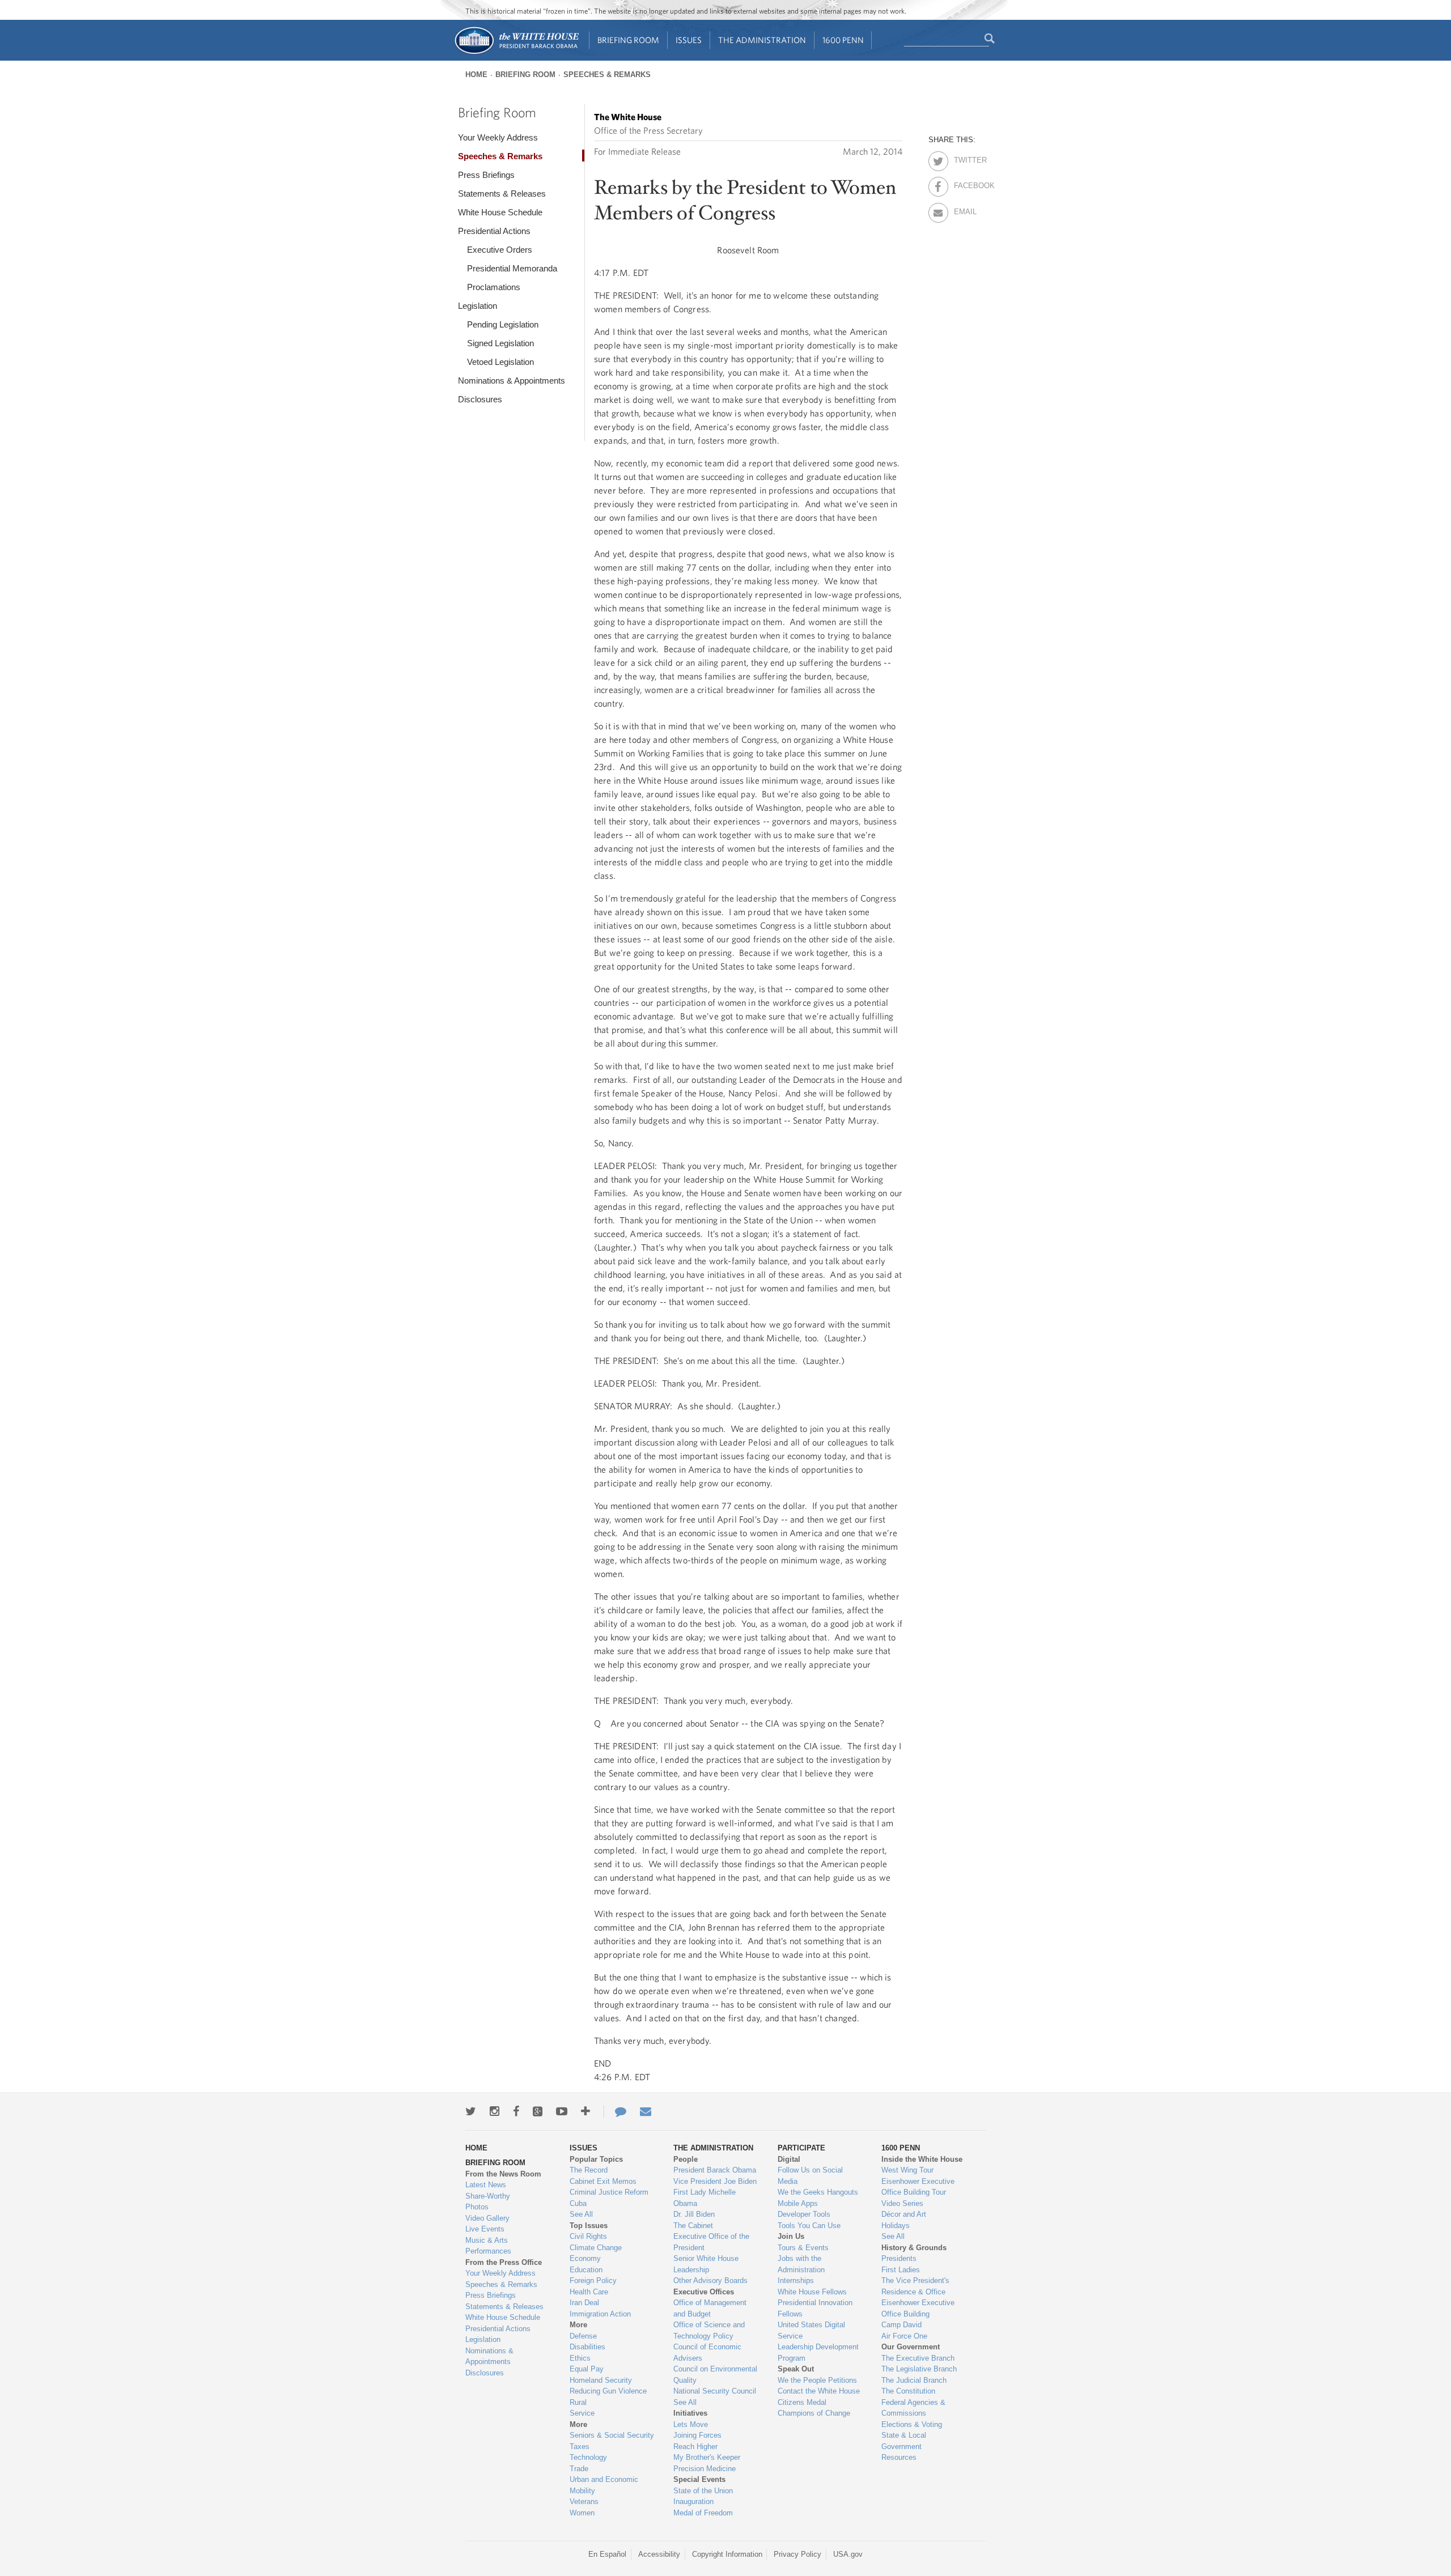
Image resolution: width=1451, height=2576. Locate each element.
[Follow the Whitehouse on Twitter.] (471, 2111)
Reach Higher (695, 2447)
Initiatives (690, 2413)
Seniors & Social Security (612, 2435)
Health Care (589, 2292)
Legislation (478, 306)
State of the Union (703, 2491)
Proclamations (494, 287)
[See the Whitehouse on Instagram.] (495, 2111)
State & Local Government (904, 2441)
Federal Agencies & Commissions (913, 2408)
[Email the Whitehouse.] (646, 2111)
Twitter (964, 158)
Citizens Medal (802, 2402)
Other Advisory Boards (710, 2280)
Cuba (578, 2203)
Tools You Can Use (809, 2226)
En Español (607, 2554)
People (686, 2159)
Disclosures (480, 399)
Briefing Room (628, 40)
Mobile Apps (798, 2203)
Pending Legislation (503, 324)
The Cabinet (693, 2226)
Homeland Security (601, 2380)
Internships (796, 2280)
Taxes (580, 2447)
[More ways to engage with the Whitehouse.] (586, 2111)
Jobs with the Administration (801, 2264)
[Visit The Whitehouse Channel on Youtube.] (562, 2111)
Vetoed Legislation (500, 362)
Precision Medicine (705, 2469)
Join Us (791, 2236)
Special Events (699, 2479)
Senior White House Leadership (706, 2264)
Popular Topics (596, 2159)
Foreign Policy (593, 2280)
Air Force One (904, 2336)
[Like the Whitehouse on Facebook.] (516, 2111)
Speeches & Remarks (607, 75)
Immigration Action (600, 2314)
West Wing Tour (907, 2170)
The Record (589, 2170)
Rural (578, 2402)
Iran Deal (584, 2303)
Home (476, 75)
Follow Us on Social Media (810, 2176)
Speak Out (796, 2369)
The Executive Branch (918, 2358)
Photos (477, 2207)
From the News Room (503, 2174)
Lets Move (691, 2424)
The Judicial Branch (914, 2380)
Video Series (902, 2203)
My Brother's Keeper (707, 2457)
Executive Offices (704, 2292)
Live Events (485, 2229)
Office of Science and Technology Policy (709, 2330)
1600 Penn (843, 40)
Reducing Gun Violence (608, 2391)
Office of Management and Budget (710, 2308)
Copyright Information (727, 2554)
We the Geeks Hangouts (818, 2192)
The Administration (762, 40)
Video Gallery (487, 2218)
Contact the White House (819, 2391)
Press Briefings (486, 175)
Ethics (580, 2358)
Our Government (911, 2347)
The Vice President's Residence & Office (915, 2286)
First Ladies (901, 2270)
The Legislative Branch (919, 2369)
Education (586, 2270)
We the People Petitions (817, 2380)
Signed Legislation (500, 343)
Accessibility (659, 2554)
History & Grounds (914, 2248)
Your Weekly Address (498, 137)
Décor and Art (904, 2214)
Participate (801, 2148)
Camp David (901, 2325)
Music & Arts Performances (488, 2246)
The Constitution (908, 2391)
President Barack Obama (715, 2170)
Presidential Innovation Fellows (815, 2308)
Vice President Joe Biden (715, 2181)
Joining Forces (697, 2435)
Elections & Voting (912, 2424)
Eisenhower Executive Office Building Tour (918, 2187)
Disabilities (587, 2347)
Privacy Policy (797, 2554)
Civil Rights (588, 2236)
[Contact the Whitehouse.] (615, 2111)
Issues (689, 40)
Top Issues (589, 2226)
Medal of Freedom (703, 2513)
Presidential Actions (494, 231)
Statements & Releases (502, 194)
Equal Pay (587, 2369)
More (578, 2325)
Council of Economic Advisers (707, 2352)
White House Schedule (500, 212)
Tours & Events (803, 2248)
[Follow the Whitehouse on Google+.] (538, 2111)
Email (964, 210)
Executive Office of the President (711, 2242)
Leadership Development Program (818, 2352)
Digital (789, 2159)
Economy (585, 2258)
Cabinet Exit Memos (603, 2181)
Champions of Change (814, 2413)
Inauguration (693, 2501)
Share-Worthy (488, 2196)
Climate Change (596, 2248)
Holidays (896, 2226)
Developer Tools (804, 2214)
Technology (588, 2457)
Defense (583, 2336)
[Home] (516, 53)
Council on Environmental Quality (715, 2375)
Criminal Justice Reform (609, 2192)
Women (582, 2513)
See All (581, 2214)
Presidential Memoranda (512, 268)
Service (582, 2413)
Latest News (486, 2185)
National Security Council (715, 2391)
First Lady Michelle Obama (705, 2198)
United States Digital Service (811, 2330)
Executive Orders (500, 250)
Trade (579, 2469)
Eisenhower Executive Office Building (918, 2308)
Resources (899, 2457)
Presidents (899, 2258)
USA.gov (848, 2554)
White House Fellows (812, 2292)
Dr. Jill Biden (694, 2214)
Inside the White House (922, 2159)
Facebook (964, 184)
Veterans (584, 2501)
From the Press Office (504, 2262)
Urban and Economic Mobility (604, 2485)
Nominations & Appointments (512, 381)
